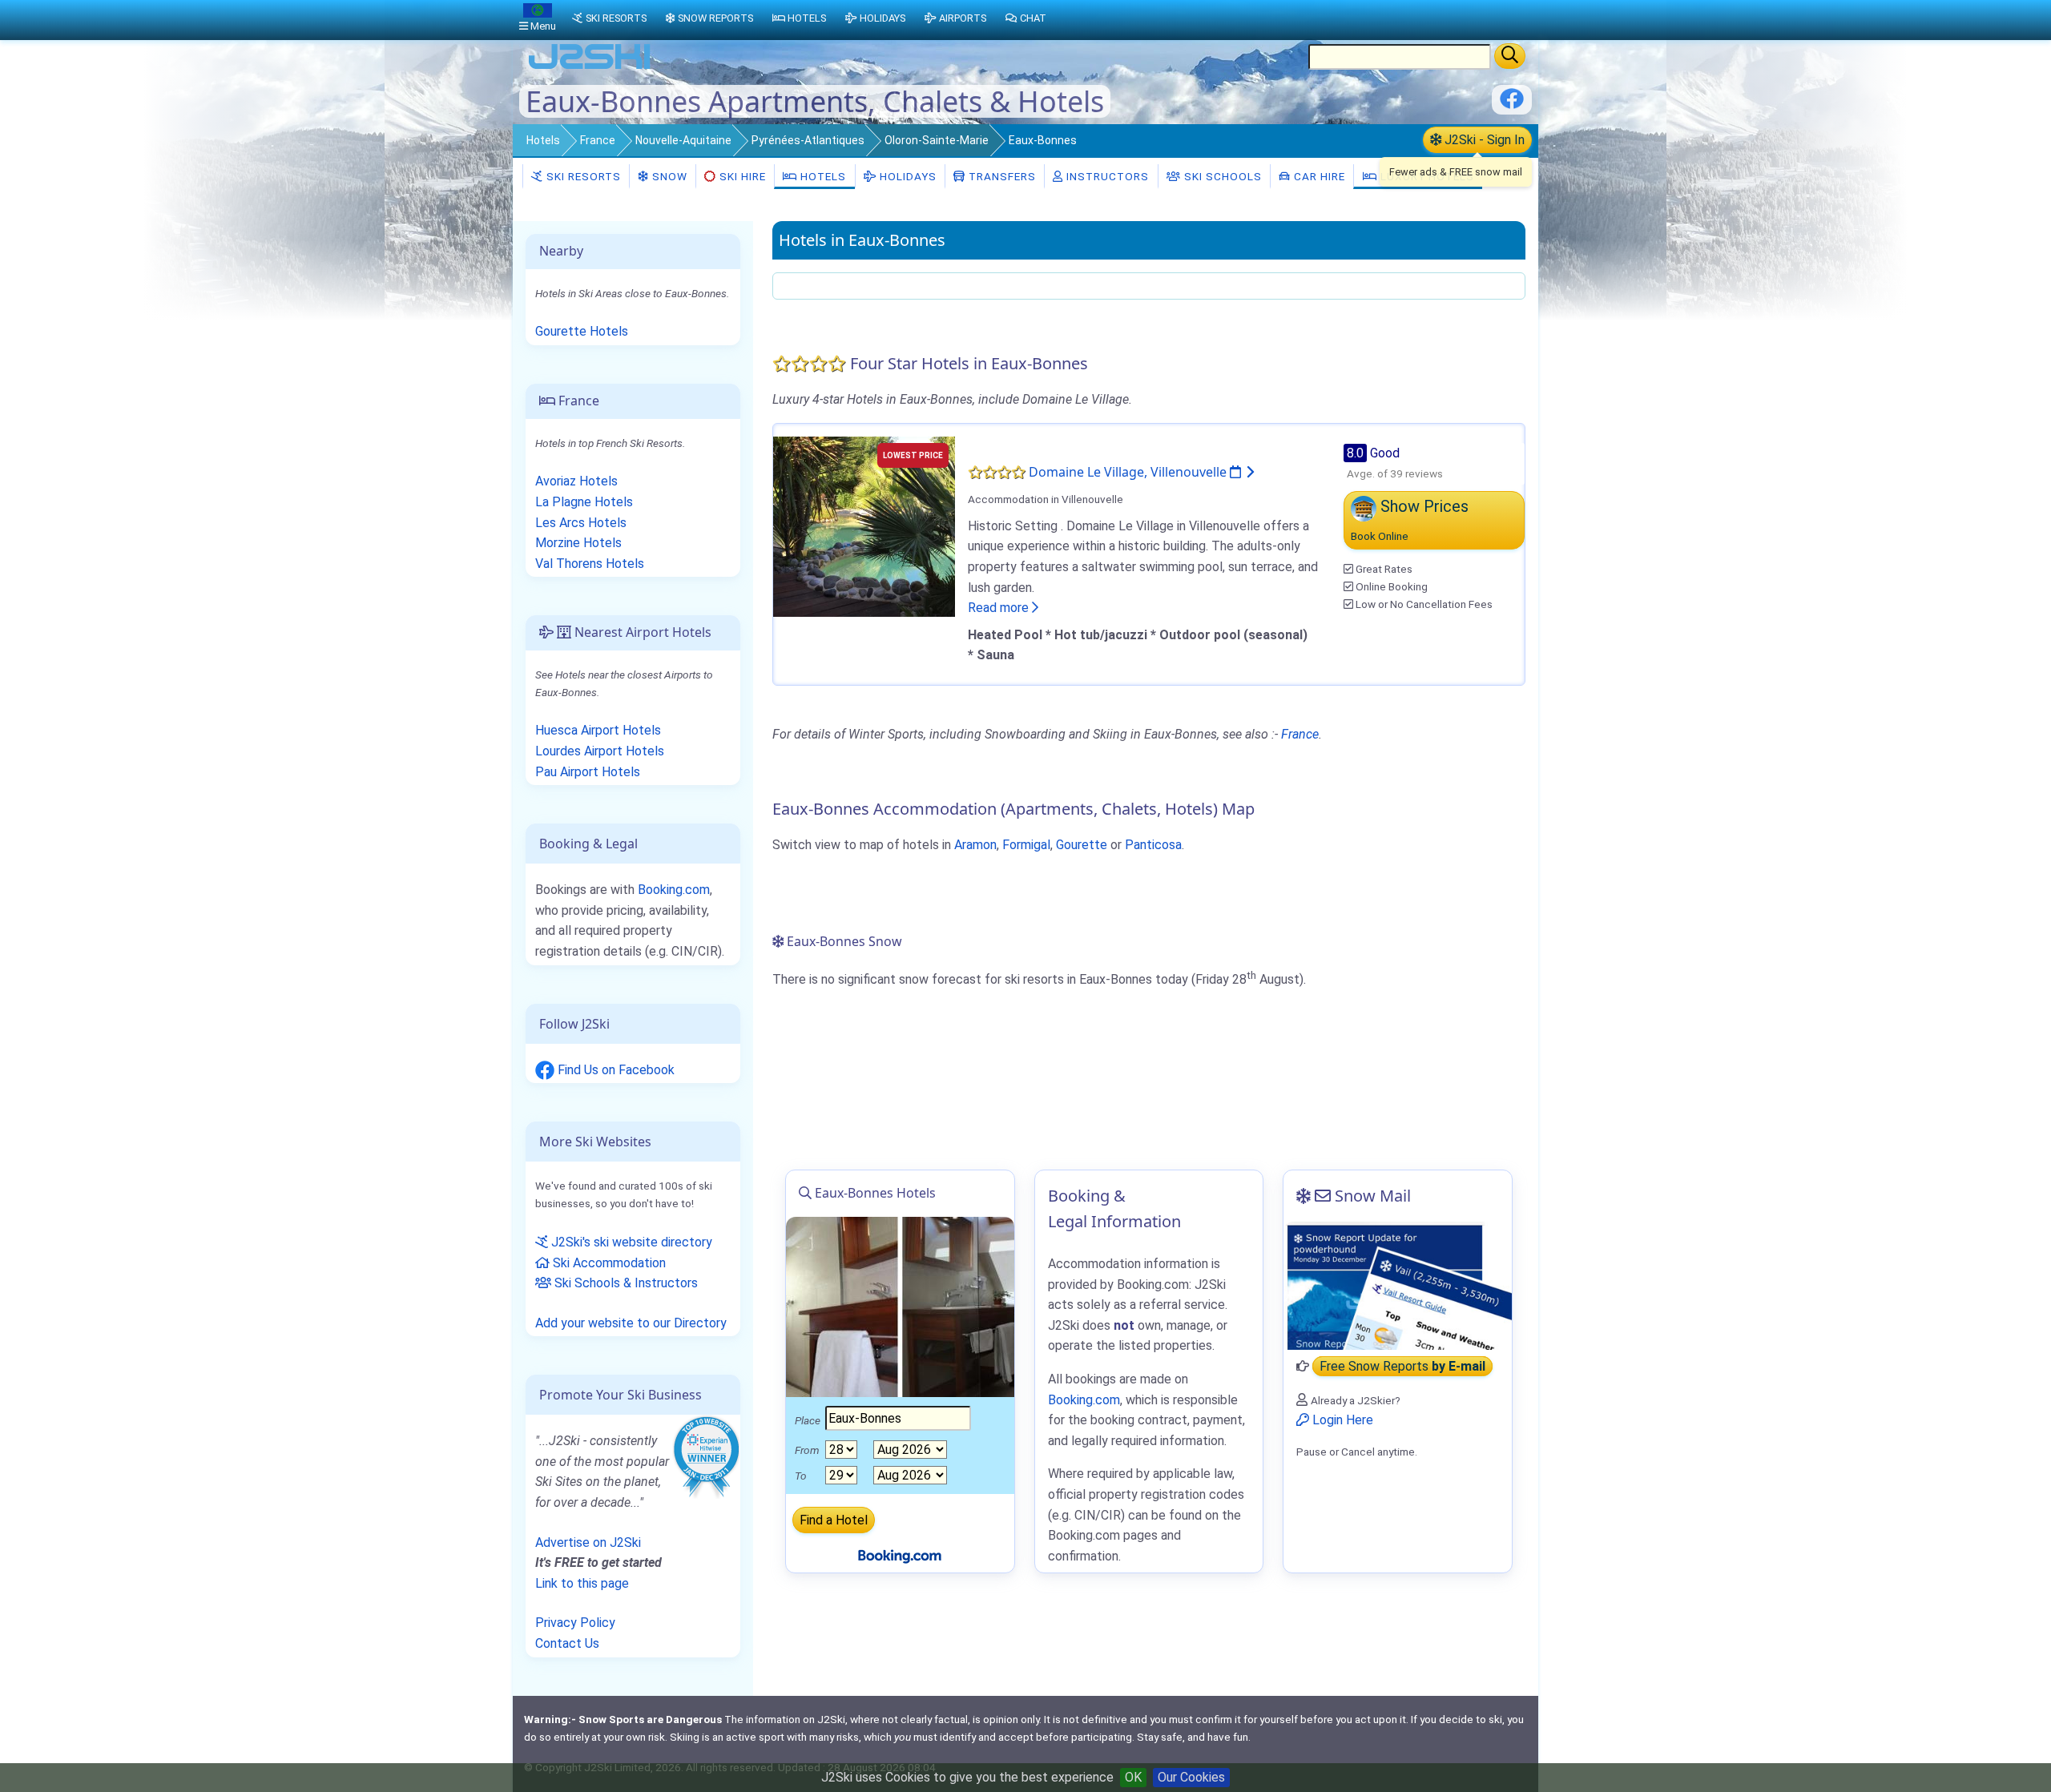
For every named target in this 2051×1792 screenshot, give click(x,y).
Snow (668, 176)
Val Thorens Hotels (590, 564)
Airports (963, 18)
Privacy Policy (575, 1623)
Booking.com (674, 890)
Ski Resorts (582, 176)
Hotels (543, 140)
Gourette (1082, 845)
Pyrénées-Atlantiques (808, 140)
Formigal (1026, 845)
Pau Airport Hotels (588, 772)
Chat (1033, 18)
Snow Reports (715, 18)
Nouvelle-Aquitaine (683, 140)
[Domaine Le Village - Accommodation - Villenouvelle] (864, 525)
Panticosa (1153, 845)
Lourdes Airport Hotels (600, 751)
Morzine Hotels (578, 543)
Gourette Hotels (582, 331)
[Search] (1510, 56)
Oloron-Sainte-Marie (937, 140)
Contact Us (567, 1643)
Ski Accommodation (608, 1263)
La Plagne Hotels (584, 502)
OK (1133, 1777)
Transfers (1001, 176)
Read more (1000, 608)
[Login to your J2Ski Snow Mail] (1398, 1286)
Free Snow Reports (1402, 1366)
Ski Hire (743, 176)
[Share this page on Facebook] (1512, 105)
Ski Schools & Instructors (625, 1283)
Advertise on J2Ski (588, 1542)
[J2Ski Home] (590, 68)
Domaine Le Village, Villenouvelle (1129, 472)
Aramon (975, 845)
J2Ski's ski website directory (630, 1242)
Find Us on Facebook (614, 1070)
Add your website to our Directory (631, 1323)
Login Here (1341, 1420)
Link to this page (582, 1583)
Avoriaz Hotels (576, 481)
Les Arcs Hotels (581, 523)
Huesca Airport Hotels (598, 730)
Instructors (1106, 176)
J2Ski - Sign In (1483, 140)
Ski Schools (1221, 176)
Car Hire (1318, 176)
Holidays (907, 176)
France (598, 140)
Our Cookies (1191, 1777)
